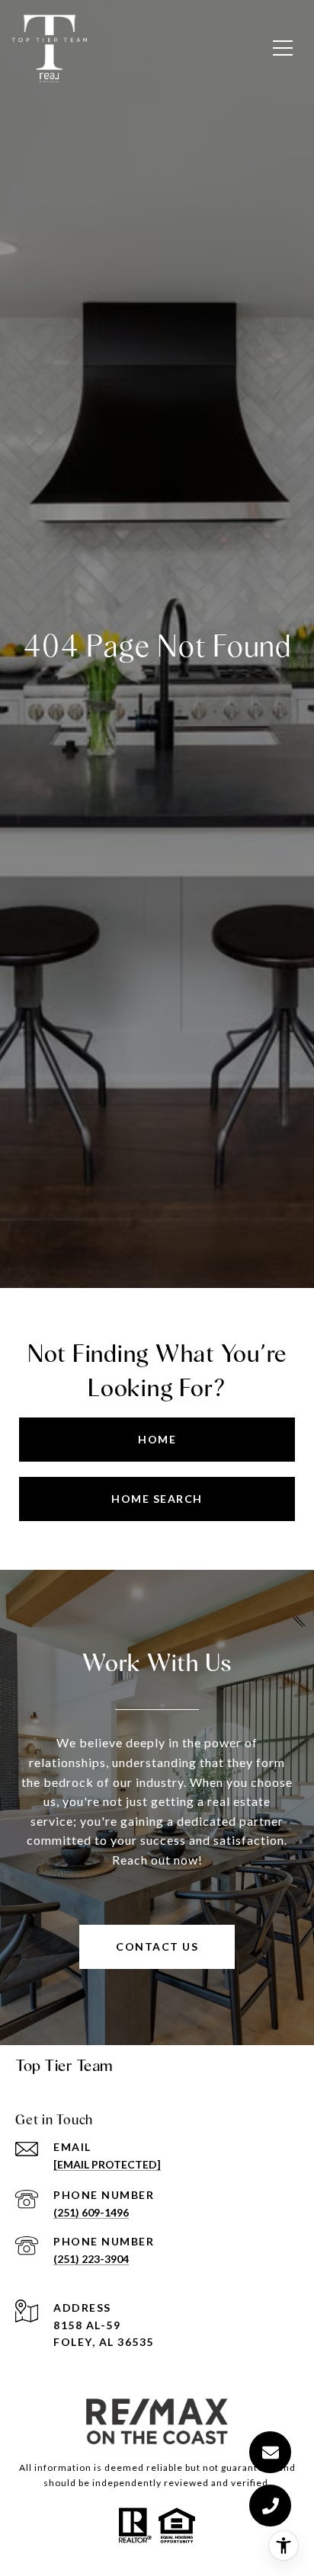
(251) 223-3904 (91, 2259)
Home (157, 1439)
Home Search (157, 1499)
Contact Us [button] (157, 1946)
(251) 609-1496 (91, 2212)
